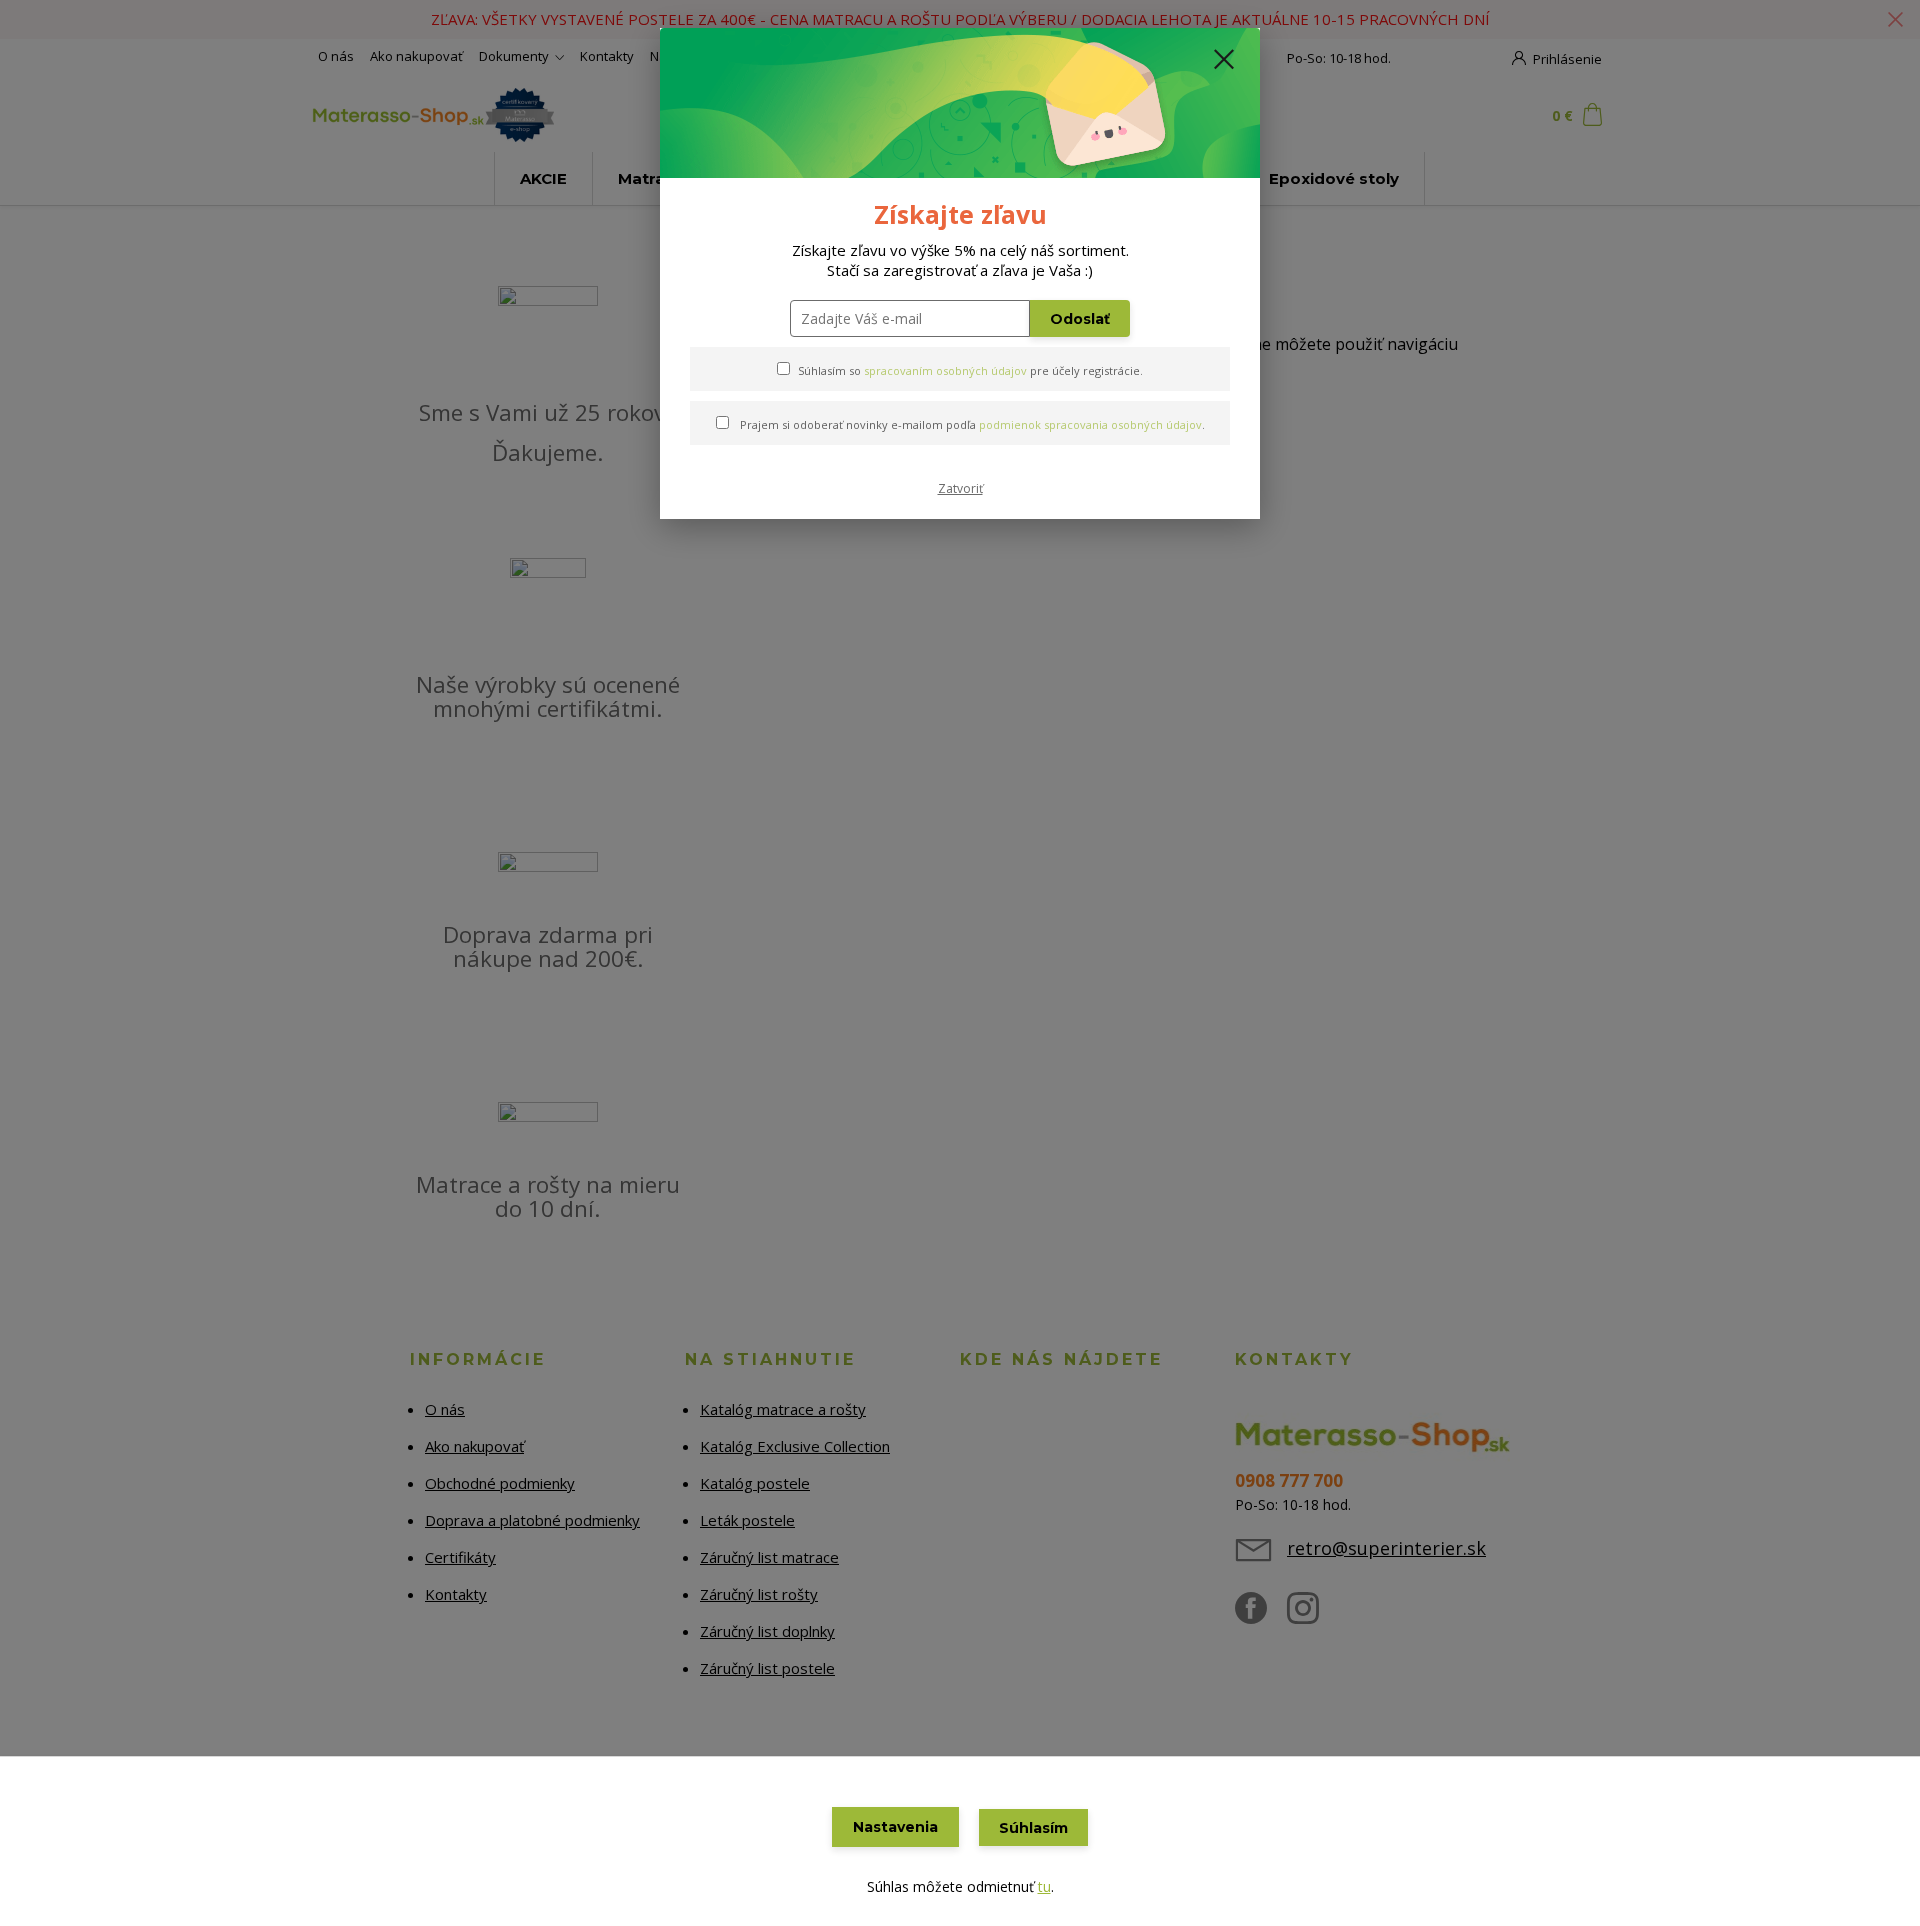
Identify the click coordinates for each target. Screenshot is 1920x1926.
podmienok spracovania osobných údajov (1090, 424)
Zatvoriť (960, 488)
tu (1044, 1886)
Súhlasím (1033, 1828)
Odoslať (1080, 319)
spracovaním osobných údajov (945, 370)
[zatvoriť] (1224, 59)
